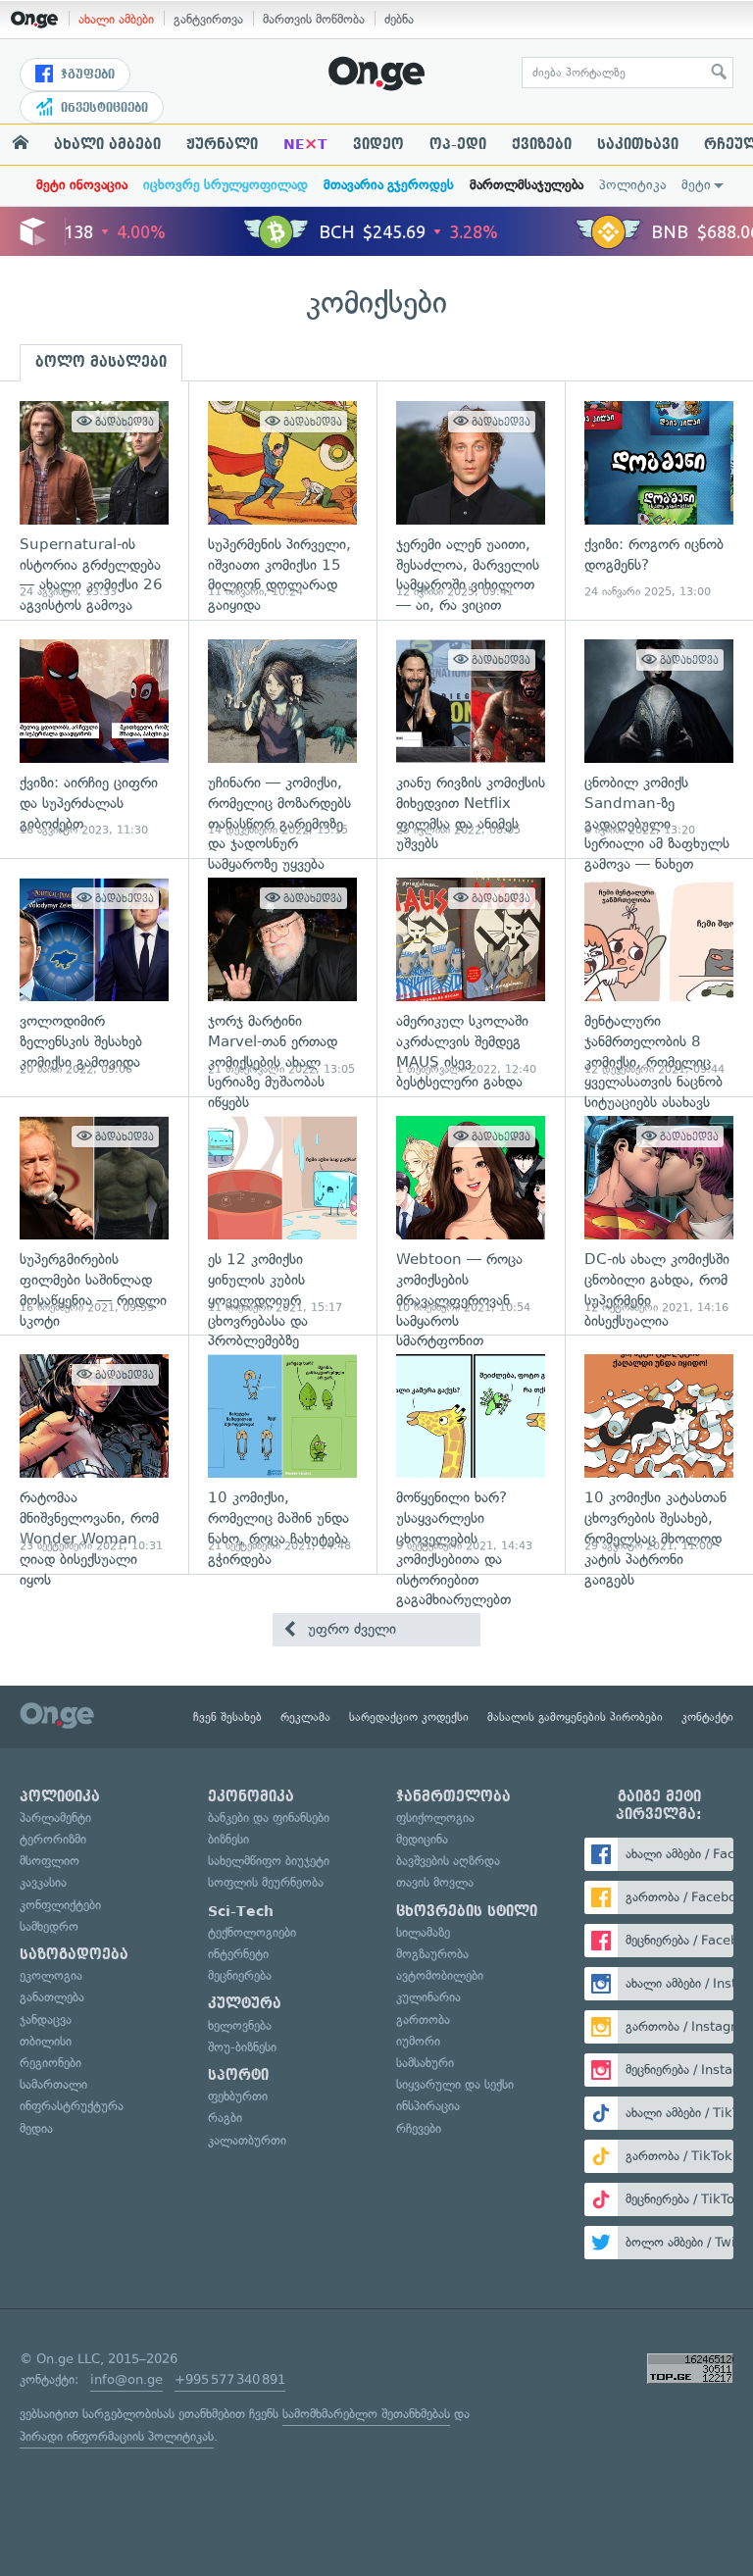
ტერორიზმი (53, 1839)
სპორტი (238, 2075)
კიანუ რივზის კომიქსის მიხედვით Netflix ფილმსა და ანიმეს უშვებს (471, 739)
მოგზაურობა (432, 1954)
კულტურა (245, 2003)
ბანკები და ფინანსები (269, 1818)
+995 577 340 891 (230, 2379)
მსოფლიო (50, 1861)
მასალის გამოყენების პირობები (575, 1717)
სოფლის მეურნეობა (266, 1882)
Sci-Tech (241, 1911)
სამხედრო (49, 1926)
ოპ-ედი (458, 144)
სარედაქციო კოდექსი (409, 1717)
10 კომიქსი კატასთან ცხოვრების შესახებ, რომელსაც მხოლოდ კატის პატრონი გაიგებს (659, 1454)
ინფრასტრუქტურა (72, 2106)
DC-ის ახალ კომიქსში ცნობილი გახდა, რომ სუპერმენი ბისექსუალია (659, 1215)
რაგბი (225, 2118)
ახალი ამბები (116, 19)
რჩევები (419, 2128)
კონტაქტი (707, 1717)
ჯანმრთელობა (453, 1796)
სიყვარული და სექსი (455, 2084)
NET (305, 144)
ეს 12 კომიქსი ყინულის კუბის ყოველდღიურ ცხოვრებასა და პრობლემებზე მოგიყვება (282, 1215)
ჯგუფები (86, 75)
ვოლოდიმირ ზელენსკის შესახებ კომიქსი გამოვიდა (94, 977)
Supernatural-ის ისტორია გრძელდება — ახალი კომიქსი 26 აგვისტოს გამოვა (94, 501)
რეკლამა (305, 1717)
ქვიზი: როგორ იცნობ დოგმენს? (659, 501)
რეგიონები (50, 2063)
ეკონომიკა (251, 1796)
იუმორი (418, 2041)
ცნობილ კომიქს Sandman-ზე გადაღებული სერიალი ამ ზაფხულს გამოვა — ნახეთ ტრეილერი (659, 739)
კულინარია (428, 1997)
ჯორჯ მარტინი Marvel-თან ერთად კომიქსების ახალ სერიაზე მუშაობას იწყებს (282, 977)
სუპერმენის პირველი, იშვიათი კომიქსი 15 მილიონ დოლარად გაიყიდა (282, 501)
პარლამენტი (55, 1818)
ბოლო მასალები (101, 362)
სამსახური (425, 2063)
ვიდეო (378, 144)
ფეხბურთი (238, 2096)
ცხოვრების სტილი (467, 1911)
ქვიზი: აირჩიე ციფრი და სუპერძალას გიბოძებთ (94, 739)
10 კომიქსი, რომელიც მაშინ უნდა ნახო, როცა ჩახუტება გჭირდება (282, 1454)
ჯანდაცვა (46, 2020)
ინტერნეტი (238, 1954)
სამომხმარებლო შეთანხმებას (366, 2414)
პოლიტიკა (632, 185)
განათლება (52, 1997)
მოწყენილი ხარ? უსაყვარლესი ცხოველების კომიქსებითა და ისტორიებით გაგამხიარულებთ (471, 1454)
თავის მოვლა (435, 1882)
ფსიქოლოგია (435, 1818)
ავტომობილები (440, 1975)
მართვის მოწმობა (314, 19)
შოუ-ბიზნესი (242, 2047)
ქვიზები (542, 144)
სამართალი (53, 2084)
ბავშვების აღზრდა (448, 1861)
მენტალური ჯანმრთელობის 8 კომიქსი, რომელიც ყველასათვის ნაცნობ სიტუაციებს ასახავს (659, 977)
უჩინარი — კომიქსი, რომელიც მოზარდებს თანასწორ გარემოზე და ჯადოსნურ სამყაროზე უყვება (282, 739)
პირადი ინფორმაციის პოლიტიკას (117, 2436)
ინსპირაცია (428, 2106)
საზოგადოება (74, 1954)
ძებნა (399, 19)
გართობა (423, 2020)
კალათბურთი (247, 2140)
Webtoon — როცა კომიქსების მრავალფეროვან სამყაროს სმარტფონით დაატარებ (471, 1215)
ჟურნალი (222, 144)
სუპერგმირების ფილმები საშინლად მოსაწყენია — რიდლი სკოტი (94, 1215)
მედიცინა (422, 1839)
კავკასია (43, 1882)
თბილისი (46, 2041)
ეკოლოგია (51, 1975)
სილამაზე (423, 1932)
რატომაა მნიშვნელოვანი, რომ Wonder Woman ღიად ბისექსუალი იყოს (94, 1454)
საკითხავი (638, 144)
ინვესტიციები (102, 108)
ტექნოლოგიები (252, 1932)
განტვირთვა (208, 19)
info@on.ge (126, 2379)
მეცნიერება (240, 1975)
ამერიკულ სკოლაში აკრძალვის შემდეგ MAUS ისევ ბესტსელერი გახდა (471, 977)
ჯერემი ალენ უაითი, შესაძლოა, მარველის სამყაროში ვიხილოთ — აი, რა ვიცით (471, 501)
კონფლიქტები (60, 1905)
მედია (36, 2128)
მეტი (696, 185)
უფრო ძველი (350, 1629)
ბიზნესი (228, 1839)
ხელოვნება (240, 2025)
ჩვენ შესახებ (227, 1717)
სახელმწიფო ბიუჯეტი (269, 1861)
